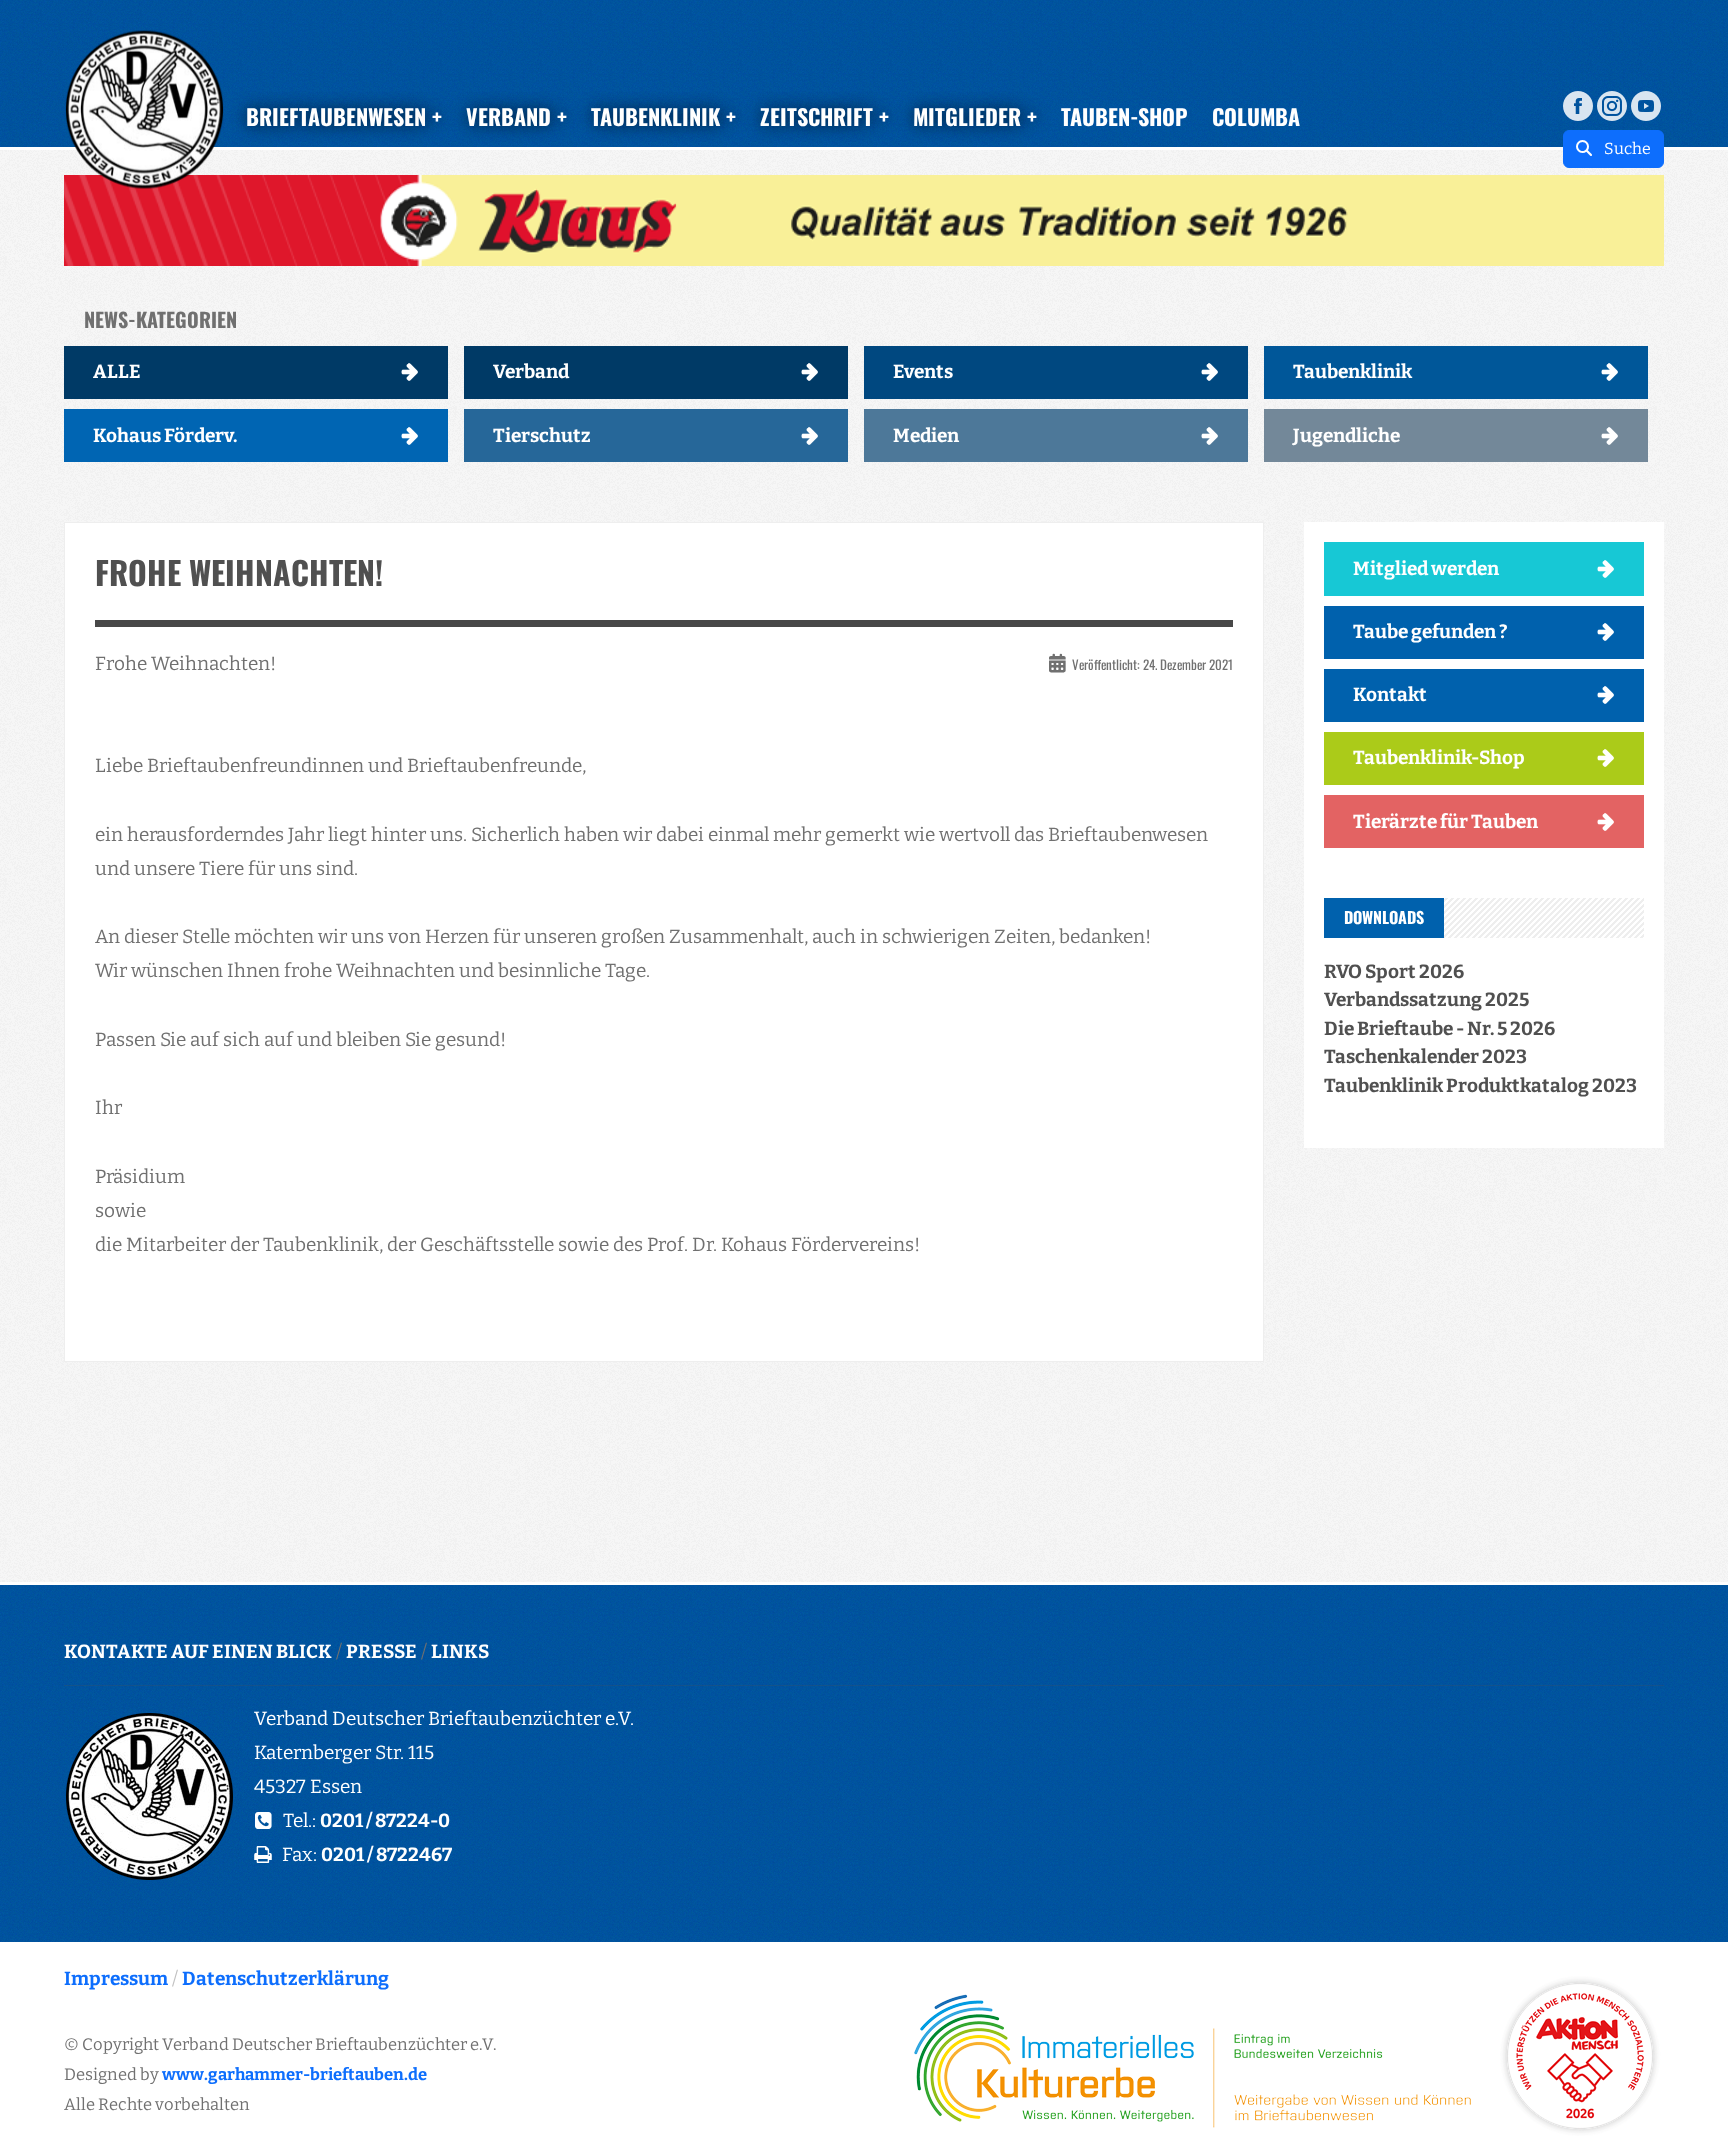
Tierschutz (542, 435)
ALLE (117, 371)
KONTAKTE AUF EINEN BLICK (198, 1651)
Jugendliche (1346, 435)
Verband (531, 371)
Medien (926, 435)
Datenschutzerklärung (285, 1978)
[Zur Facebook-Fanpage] (1578, 104)
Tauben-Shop (1124, 116)
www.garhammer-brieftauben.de (294, 2074)
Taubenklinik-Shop (1439, 757)
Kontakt (1390, 694)
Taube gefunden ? (1430, 631)
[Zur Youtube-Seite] (1646, 104)
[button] (864, 220)
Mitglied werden (1426, 568)
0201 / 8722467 (386, 1854)
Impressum (116, 1978)
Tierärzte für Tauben (1445, 821)
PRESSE (381, 1651)
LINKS (460, 1651)
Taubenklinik (1352, 371)
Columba (1256, 116)
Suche (1621, 148)
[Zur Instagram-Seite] (1612, 104)
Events (923, 371)
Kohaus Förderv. (165, 435)
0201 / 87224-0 (385, 1820)
